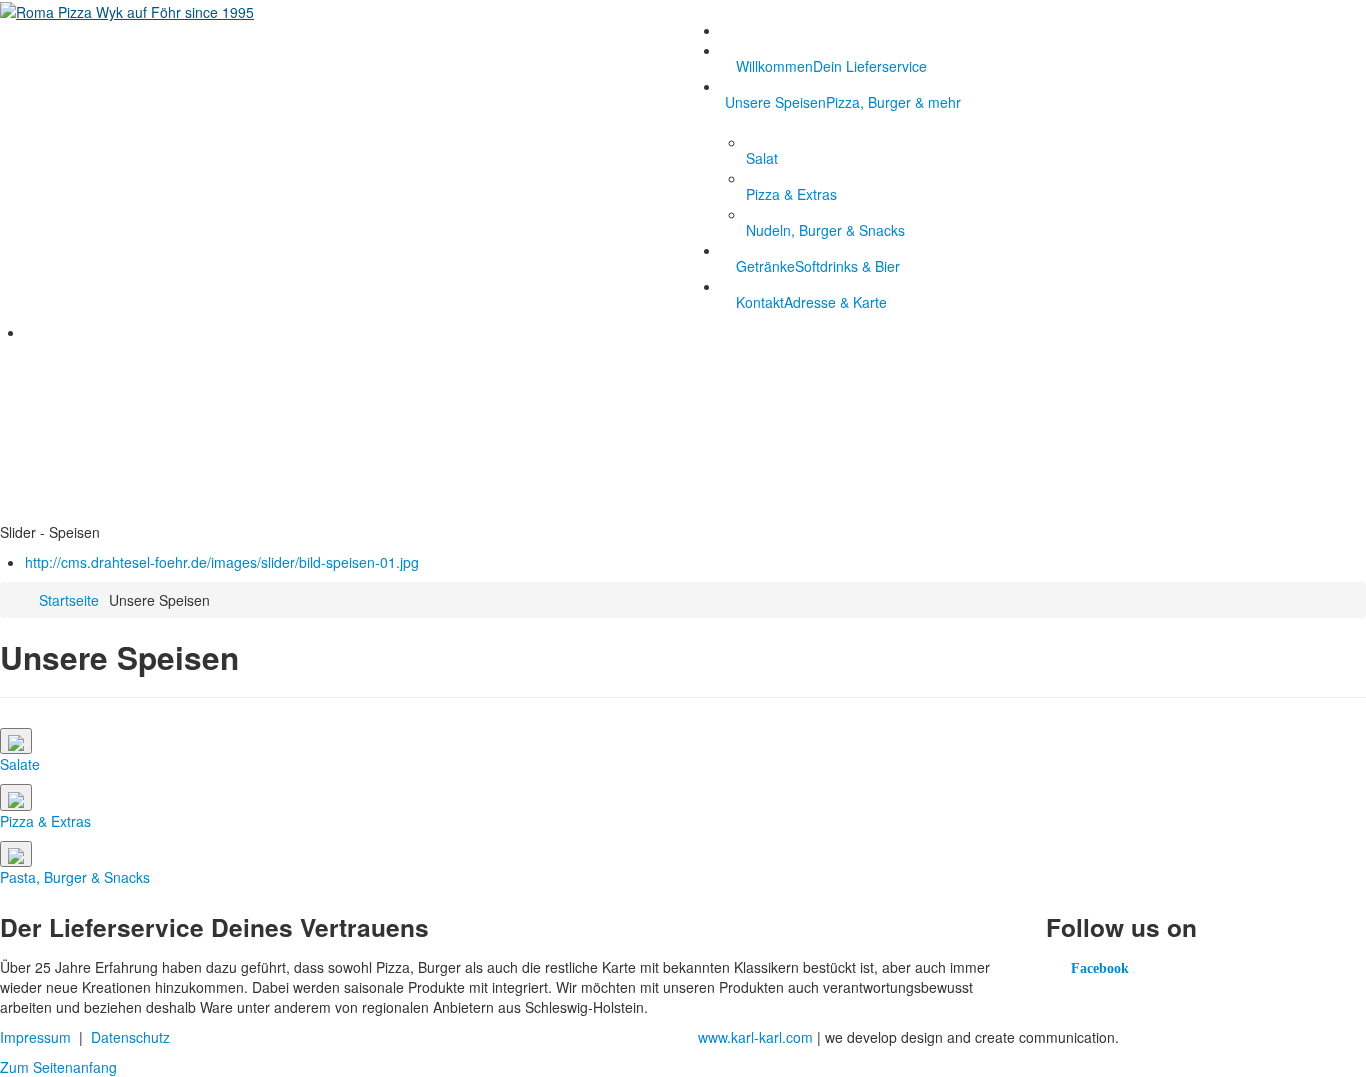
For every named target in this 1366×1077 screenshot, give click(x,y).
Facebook (1100, 969)
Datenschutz (130, 1037)
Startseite (69, 600)
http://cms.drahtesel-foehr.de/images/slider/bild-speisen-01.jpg (222, 562)
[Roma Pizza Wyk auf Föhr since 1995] (127, 10)
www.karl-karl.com (755, 1037)
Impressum (35, 1037)
